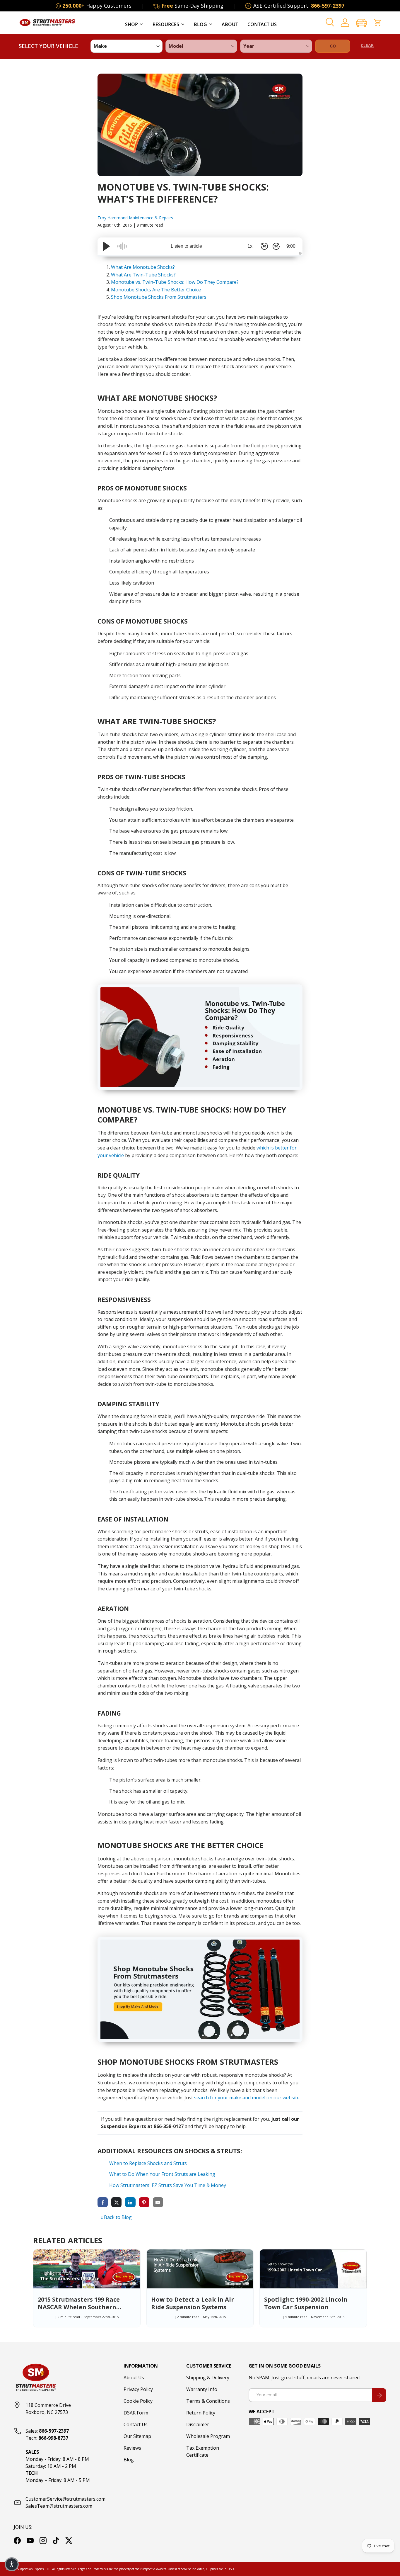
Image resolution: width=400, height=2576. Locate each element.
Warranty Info (202, 2389)
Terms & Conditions (208, 2401)
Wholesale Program (208, 2436)
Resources (166, 24)
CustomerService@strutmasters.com (65, 2499)
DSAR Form (136, 2413)
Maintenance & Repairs (151, 218)
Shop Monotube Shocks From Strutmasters (159, 297)
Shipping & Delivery (208, 2378)
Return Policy (201, 2413)
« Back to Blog (116, 2217)
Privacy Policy (138, 2389)
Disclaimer (198, 2424)
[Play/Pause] (106, 246)
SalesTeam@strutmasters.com (59, 2506)
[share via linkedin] (130, 2202)
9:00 (291, 246)
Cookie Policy (138, 2401)
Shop (131, 24)
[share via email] (158, 2202)
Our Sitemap (137, 2436)
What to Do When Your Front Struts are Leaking (162, 2174)
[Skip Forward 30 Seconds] (276, 246)
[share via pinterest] (144, 2202)
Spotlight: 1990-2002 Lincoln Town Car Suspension (306, 2303)
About (230, 24)
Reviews (132, 2448)
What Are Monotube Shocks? (143, 267)
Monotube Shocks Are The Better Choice (156, 290)
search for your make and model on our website (247, 2098)
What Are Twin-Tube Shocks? (143, 275)
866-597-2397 (328, 6)
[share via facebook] (103, 2202)
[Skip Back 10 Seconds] (264, 246)
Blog (200, 24)
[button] (361, 23)
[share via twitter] (116, 2202)
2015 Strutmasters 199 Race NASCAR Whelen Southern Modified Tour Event (79, 2307)
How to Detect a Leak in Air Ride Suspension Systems (193, 2303)
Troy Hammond (113, 218)
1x (250, 246)
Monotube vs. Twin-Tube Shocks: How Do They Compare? (175, 282)
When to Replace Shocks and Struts (148, 2163)
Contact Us (262, 24)
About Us (134, 2378)
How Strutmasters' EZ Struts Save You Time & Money (168, 2185)
